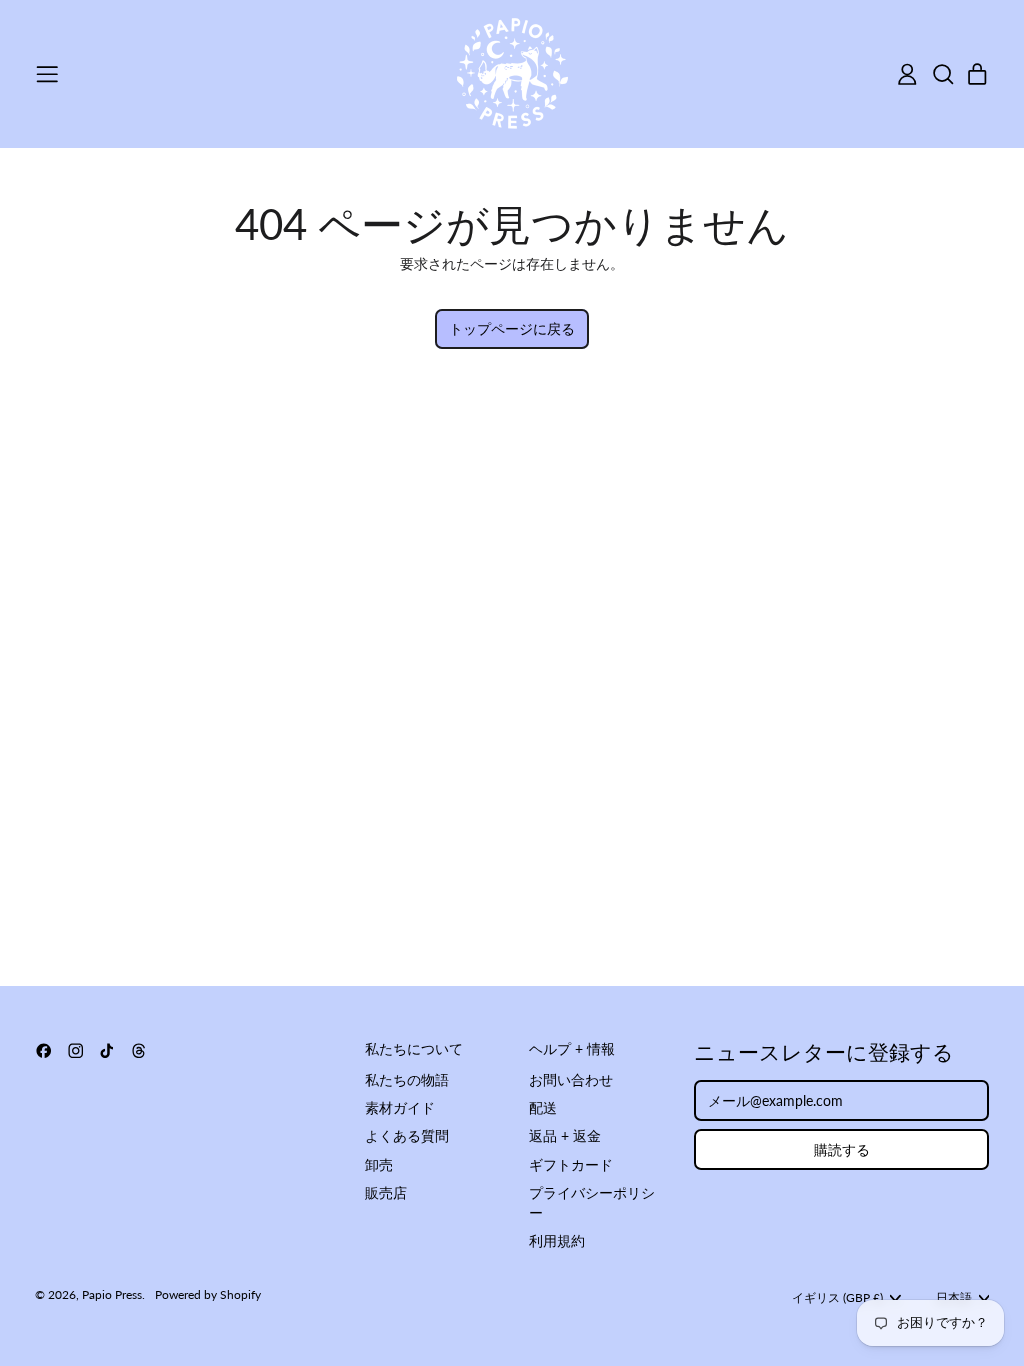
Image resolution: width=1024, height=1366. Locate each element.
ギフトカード (571, 1164)
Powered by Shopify (208, 1294)
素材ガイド (400, 1107)
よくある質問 (407, 1135)
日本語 (954, 1297)
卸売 (379, 1164)
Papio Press (112, 1294)
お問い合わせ (571, 1079)
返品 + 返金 (565, 1135)
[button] (942, 74)
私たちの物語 (407, 1079)
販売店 (386, 1192)
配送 (543, 1107)
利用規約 (557, 1240)
